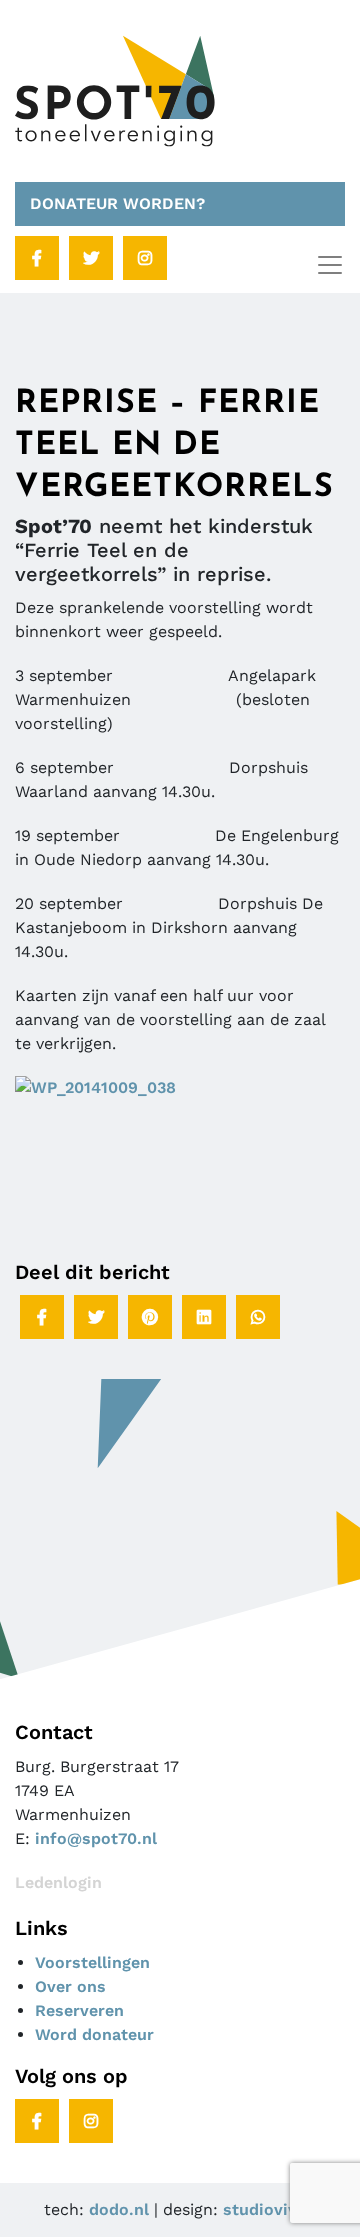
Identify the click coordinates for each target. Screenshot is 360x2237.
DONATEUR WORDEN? (117, 203)
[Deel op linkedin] (204, 1317)
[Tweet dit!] (96, 1317)
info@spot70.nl (96, 1838)
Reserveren (79, 2010)
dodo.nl (119, 2209)
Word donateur (94, 2034)
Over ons (70, 1986)
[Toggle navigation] (330, 265)
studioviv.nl (269, 2209)
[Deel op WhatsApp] (258, 1317)
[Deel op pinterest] (150, 1317)
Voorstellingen (92, 1962)
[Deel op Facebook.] (42, 1317)
